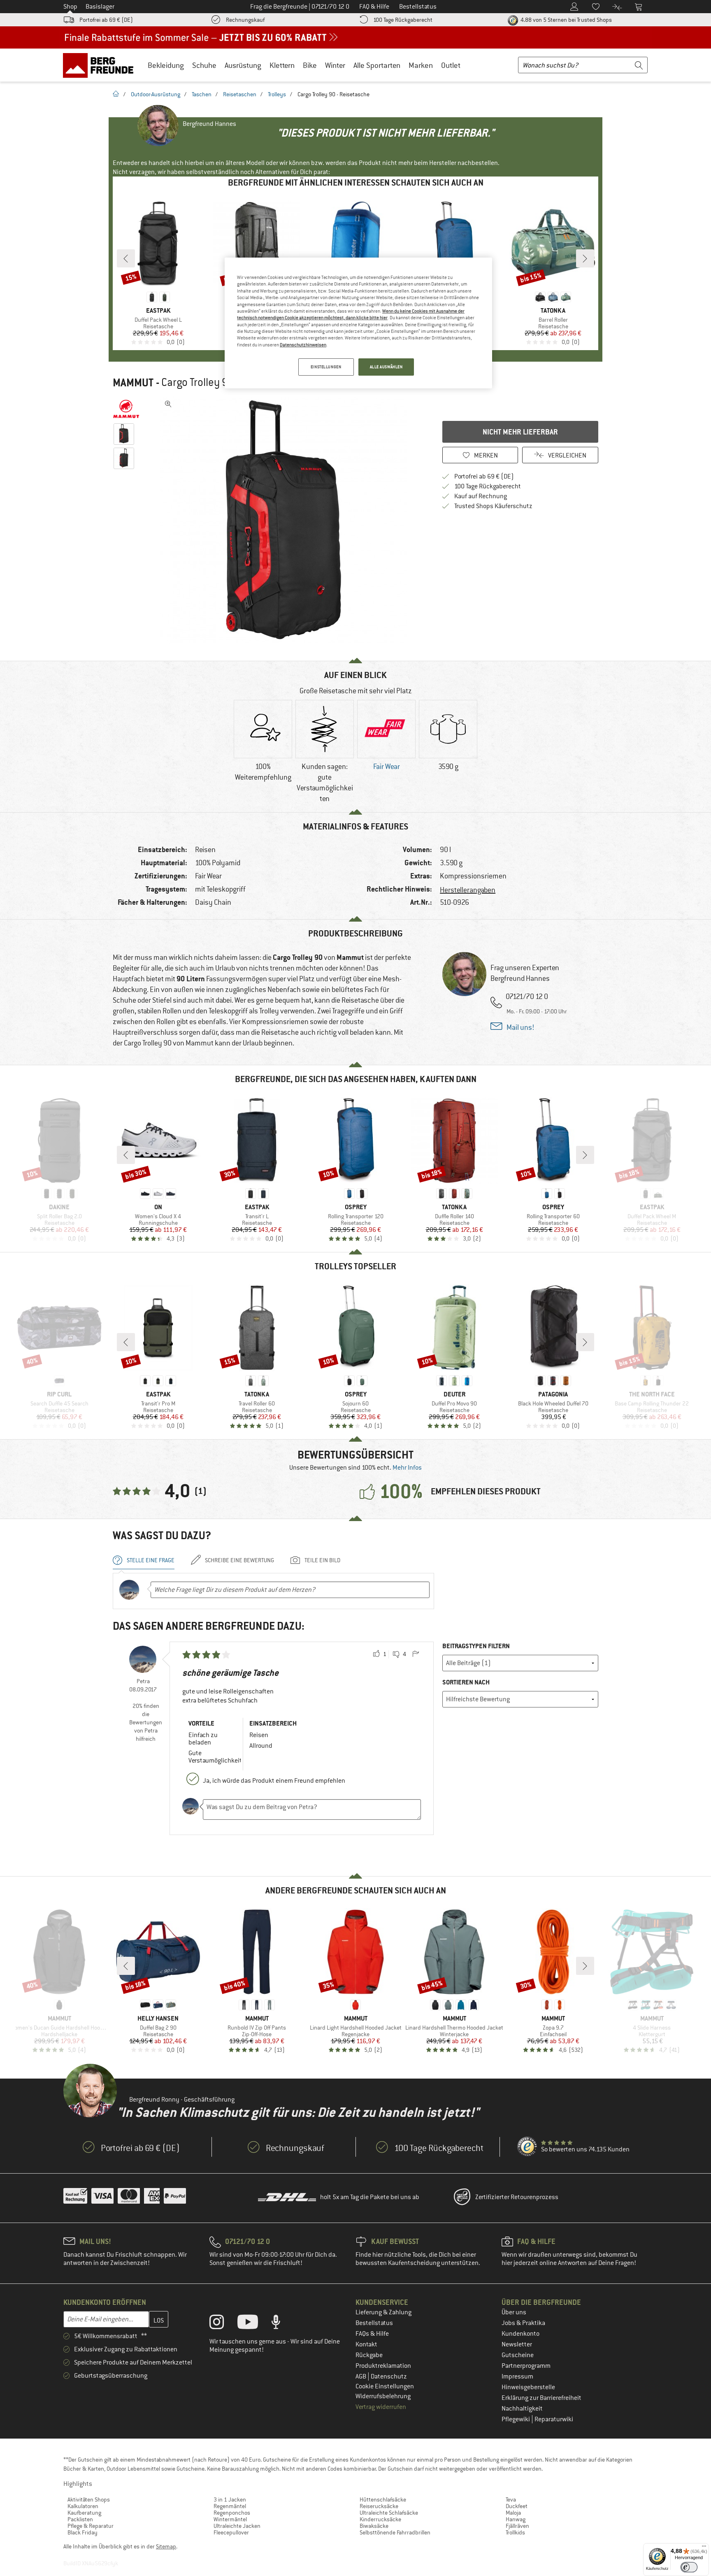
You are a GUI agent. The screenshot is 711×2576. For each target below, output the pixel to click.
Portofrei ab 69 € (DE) (106, 20)
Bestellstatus (374, 2323)
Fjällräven (517, 2526)
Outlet (451, 65)
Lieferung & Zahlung (383, 2312)
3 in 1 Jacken (230, 2499)
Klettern (282, 65)
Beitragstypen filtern (476, 1646)
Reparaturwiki (554, 2419)
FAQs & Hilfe (372, 2334)
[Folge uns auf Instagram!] (223, 2324)
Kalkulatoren (83, 2506)
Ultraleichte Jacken (237, 2526)
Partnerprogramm (526, 2366)
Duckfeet (517, 2506)
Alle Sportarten (377, 65)
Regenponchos (232, 2513)
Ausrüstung (243, 65)
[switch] (689, 2567)
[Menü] (704, 2548)
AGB (361, 2376)
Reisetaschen (240, 94)
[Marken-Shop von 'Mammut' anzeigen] (126, 409)
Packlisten (80, 2519)
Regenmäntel (230, 2506)
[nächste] (585, 258)
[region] (358, 323)
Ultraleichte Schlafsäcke (389, 2513)
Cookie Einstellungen (385, 2386)
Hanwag (516, 2519)
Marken (421, 65)
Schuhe (204, 65)
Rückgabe (369, 2355)
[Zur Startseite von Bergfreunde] (101, 65)
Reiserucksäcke (379, 2506)
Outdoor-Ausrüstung (156, 94)
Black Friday (82, 2532)
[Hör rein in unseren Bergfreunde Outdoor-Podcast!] (282, 2324)
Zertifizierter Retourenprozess (517, 2197)
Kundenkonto (520, 2334)
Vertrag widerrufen (381, 2407)
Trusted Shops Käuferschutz (493, 506)
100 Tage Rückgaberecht (403, 20)
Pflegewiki (516, 2419)
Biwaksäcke (374, 2526)
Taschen (202, 94)
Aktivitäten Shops (89, 2499)
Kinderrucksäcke (380, 2519)
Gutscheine (518, 2355)
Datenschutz (389, 2376)
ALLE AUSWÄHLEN (386, 367)
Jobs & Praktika (523, 2323)
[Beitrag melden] (416, 1654)
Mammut (133, 383)
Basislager (100, 7)
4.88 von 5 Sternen (566, 20)
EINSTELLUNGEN (326, 367)
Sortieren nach (466, 1682)
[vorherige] (126, 258)
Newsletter (517, 2344)
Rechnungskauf (245, 20)
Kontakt (366, 2344)
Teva (511, 2499)
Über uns (514, 2312)
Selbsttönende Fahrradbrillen (395, 2532)
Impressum (517, 2376)
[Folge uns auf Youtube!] (254, 2324)
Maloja (513, 2513)
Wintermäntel (230, 2519)
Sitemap (166, 2546)
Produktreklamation (383, 2366)
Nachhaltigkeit (522, 2409)
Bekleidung (166, 65)
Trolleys (277, 94)
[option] (286, 520)
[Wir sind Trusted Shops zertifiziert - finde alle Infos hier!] (527, 2147)
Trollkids (515, 2532)
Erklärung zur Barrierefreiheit (541, 2398)
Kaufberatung (84, 2513)
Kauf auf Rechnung (481, 496)
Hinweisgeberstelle (528, 2387)
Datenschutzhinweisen (303, 345)
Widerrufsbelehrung (383, 2396)
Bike (310, 65)
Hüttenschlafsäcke (383, 2499)
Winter (335, 65)
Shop (70, 7)
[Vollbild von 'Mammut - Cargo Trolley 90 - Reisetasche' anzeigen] (168, 404)
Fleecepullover (231, 2532)
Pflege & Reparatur (91, 2526)
